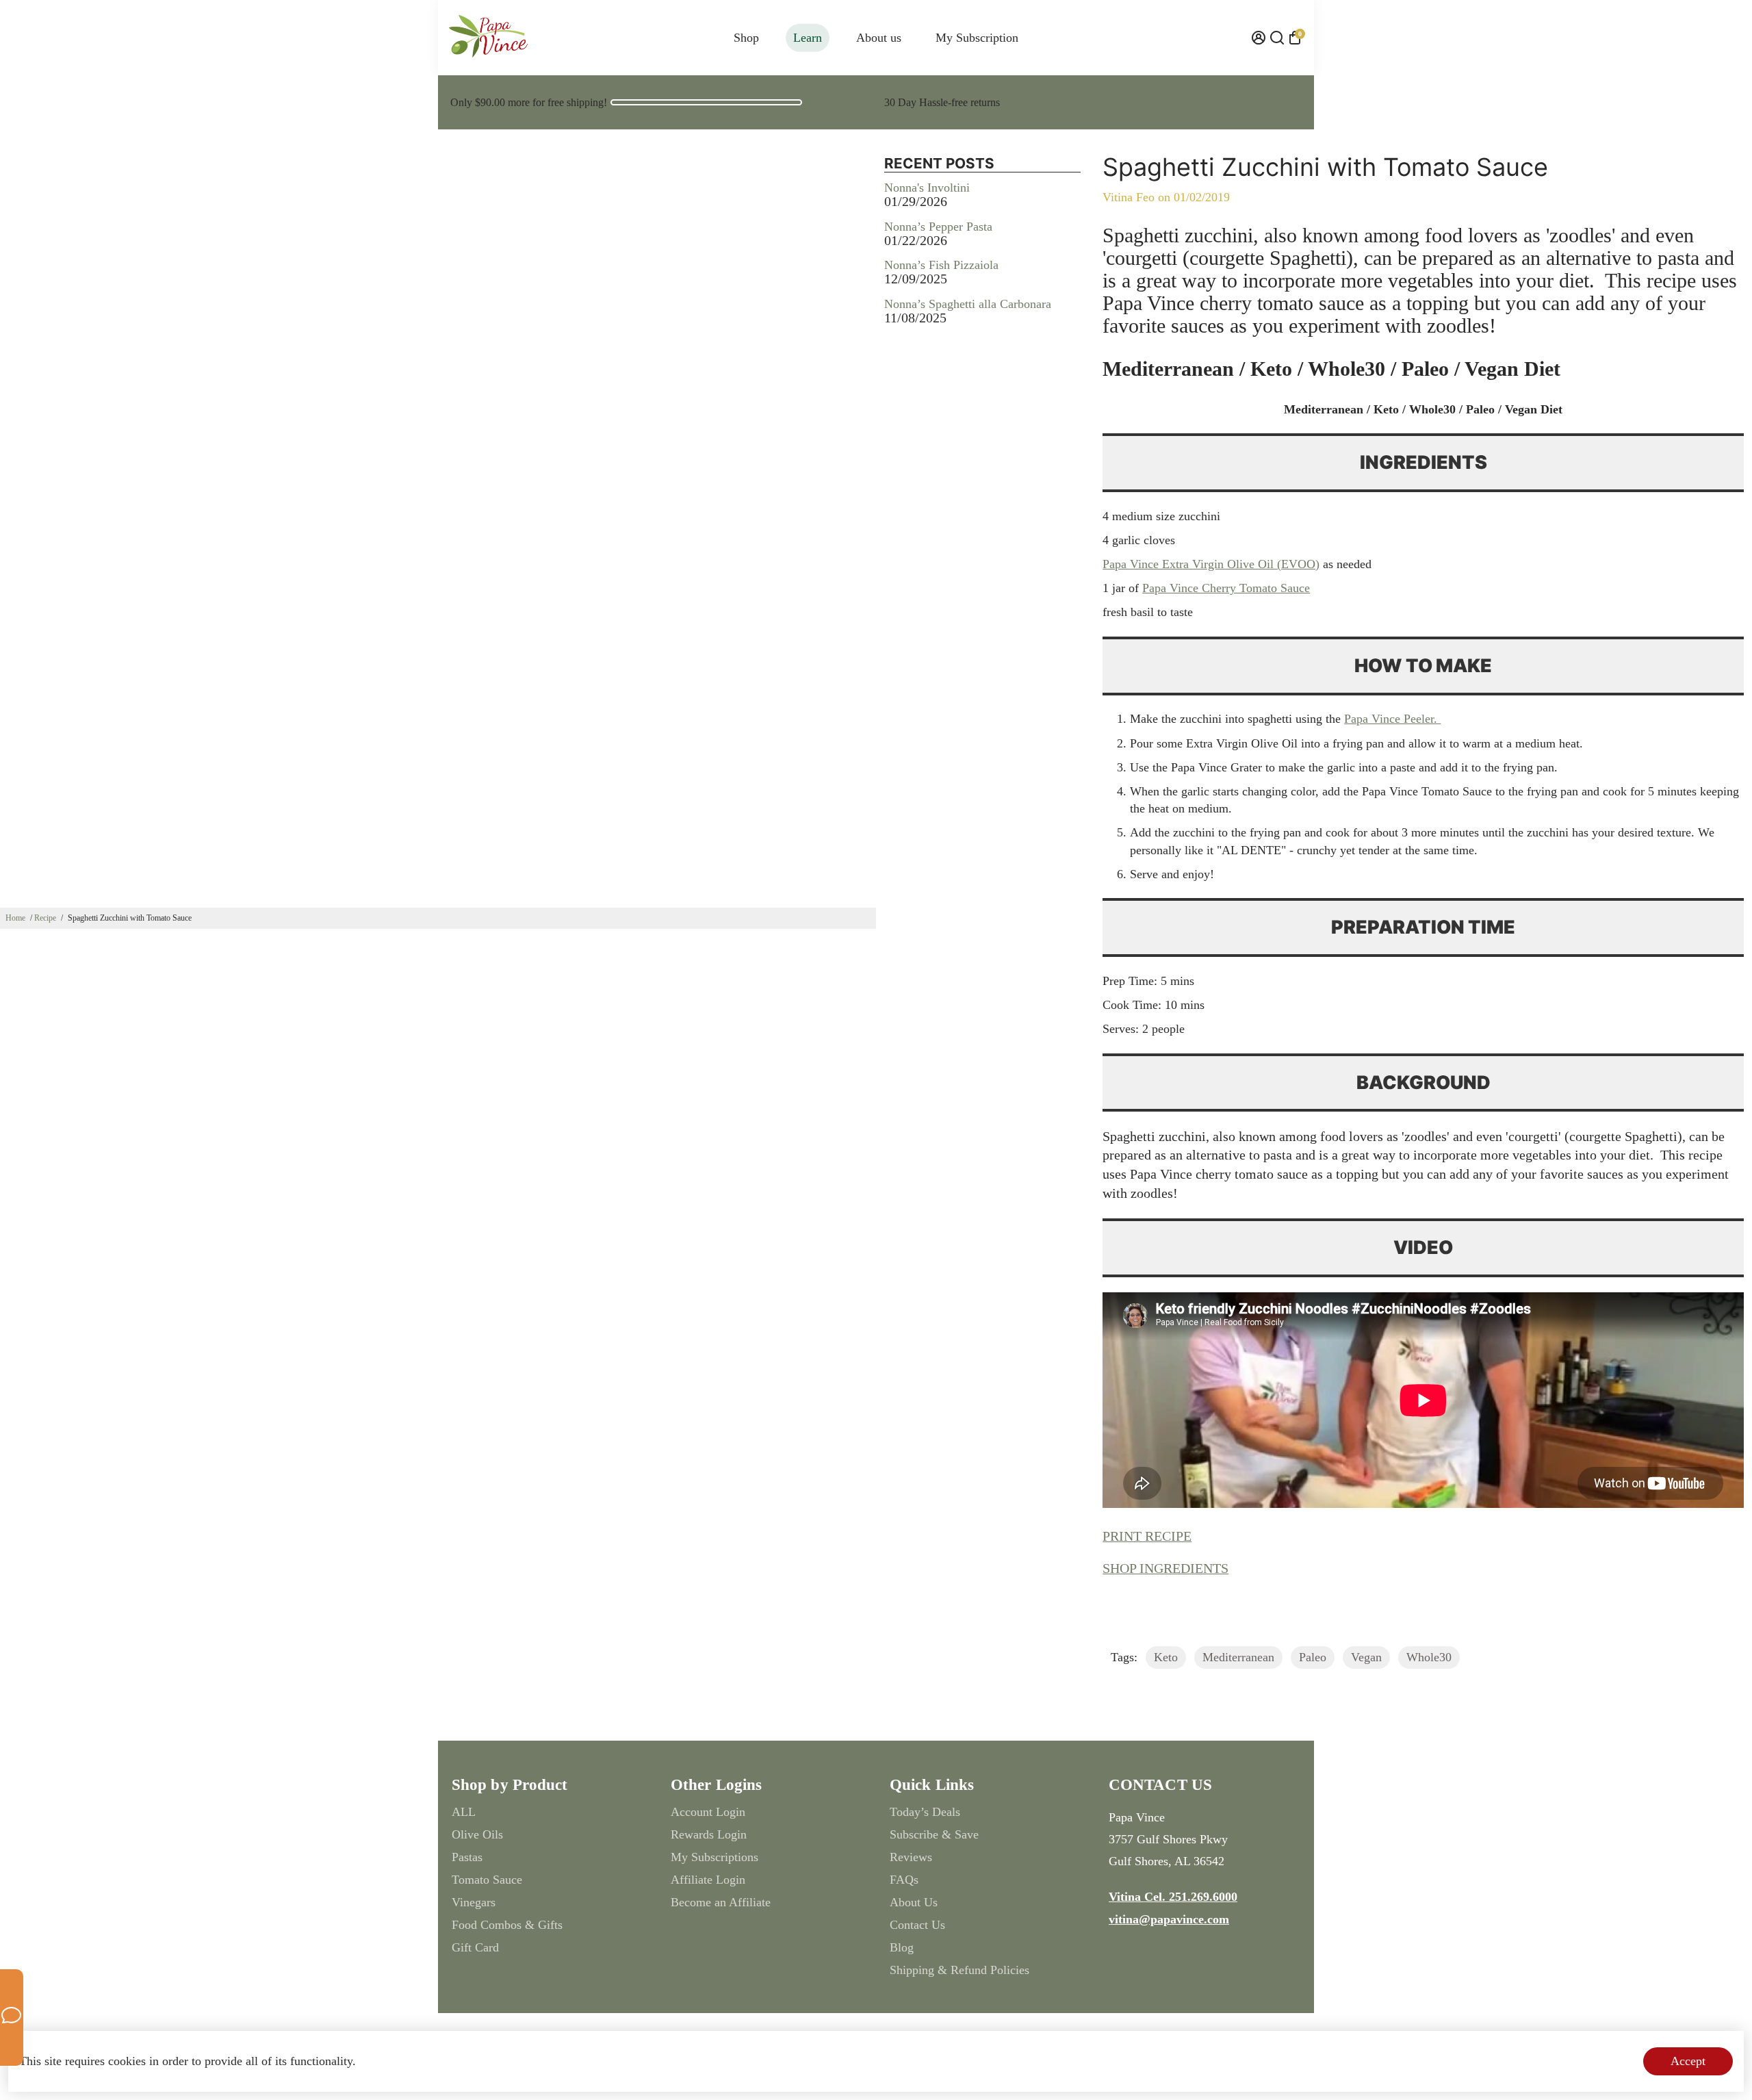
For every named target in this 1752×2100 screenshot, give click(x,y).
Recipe (45, 918)
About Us (914, 1902)
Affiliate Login (708, 1880)
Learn (808, 38)
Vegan (1366, 1657)
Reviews (911, 1857)
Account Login (708, 1812)
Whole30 (1429, 1657)
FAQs (904, 1880)
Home (15, 918)
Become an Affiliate (721, 1902)
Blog (902, 1947)
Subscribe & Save (934, 1834)
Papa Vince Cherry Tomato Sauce (1226, 588)
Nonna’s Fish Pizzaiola (941, 265)
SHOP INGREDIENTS (1165, 1568)
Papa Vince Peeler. (1392, 719)
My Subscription (977, 38)
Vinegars (474, 1902)
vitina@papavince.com (1169, 1919)
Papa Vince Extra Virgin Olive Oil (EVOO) (1211, 564)
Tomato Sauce (487, 1880)
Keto (1166, 1657)
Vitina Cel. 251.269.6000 (1173, 1897)
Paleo (1313, 1657)
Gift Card (475, 1947)
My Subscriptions (714, 1857)
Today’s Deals (925, 1812)
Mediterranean (1238, 1657)
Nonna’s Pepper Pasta (938, 227)
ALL (464, 1812)
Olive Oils (477, 1834)
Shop (746, 38)
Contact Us (917, 1925)
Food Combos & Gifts (507, 1925)
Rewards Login (709, 1834)
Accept (1688, 2061)
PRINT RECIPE (1147, 1536)
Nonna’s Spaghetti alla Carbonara (968, 304)
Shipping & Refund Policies (959, 1970)
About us (879, 38)
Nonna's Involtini (927, 188)
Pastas (467, 1857)
